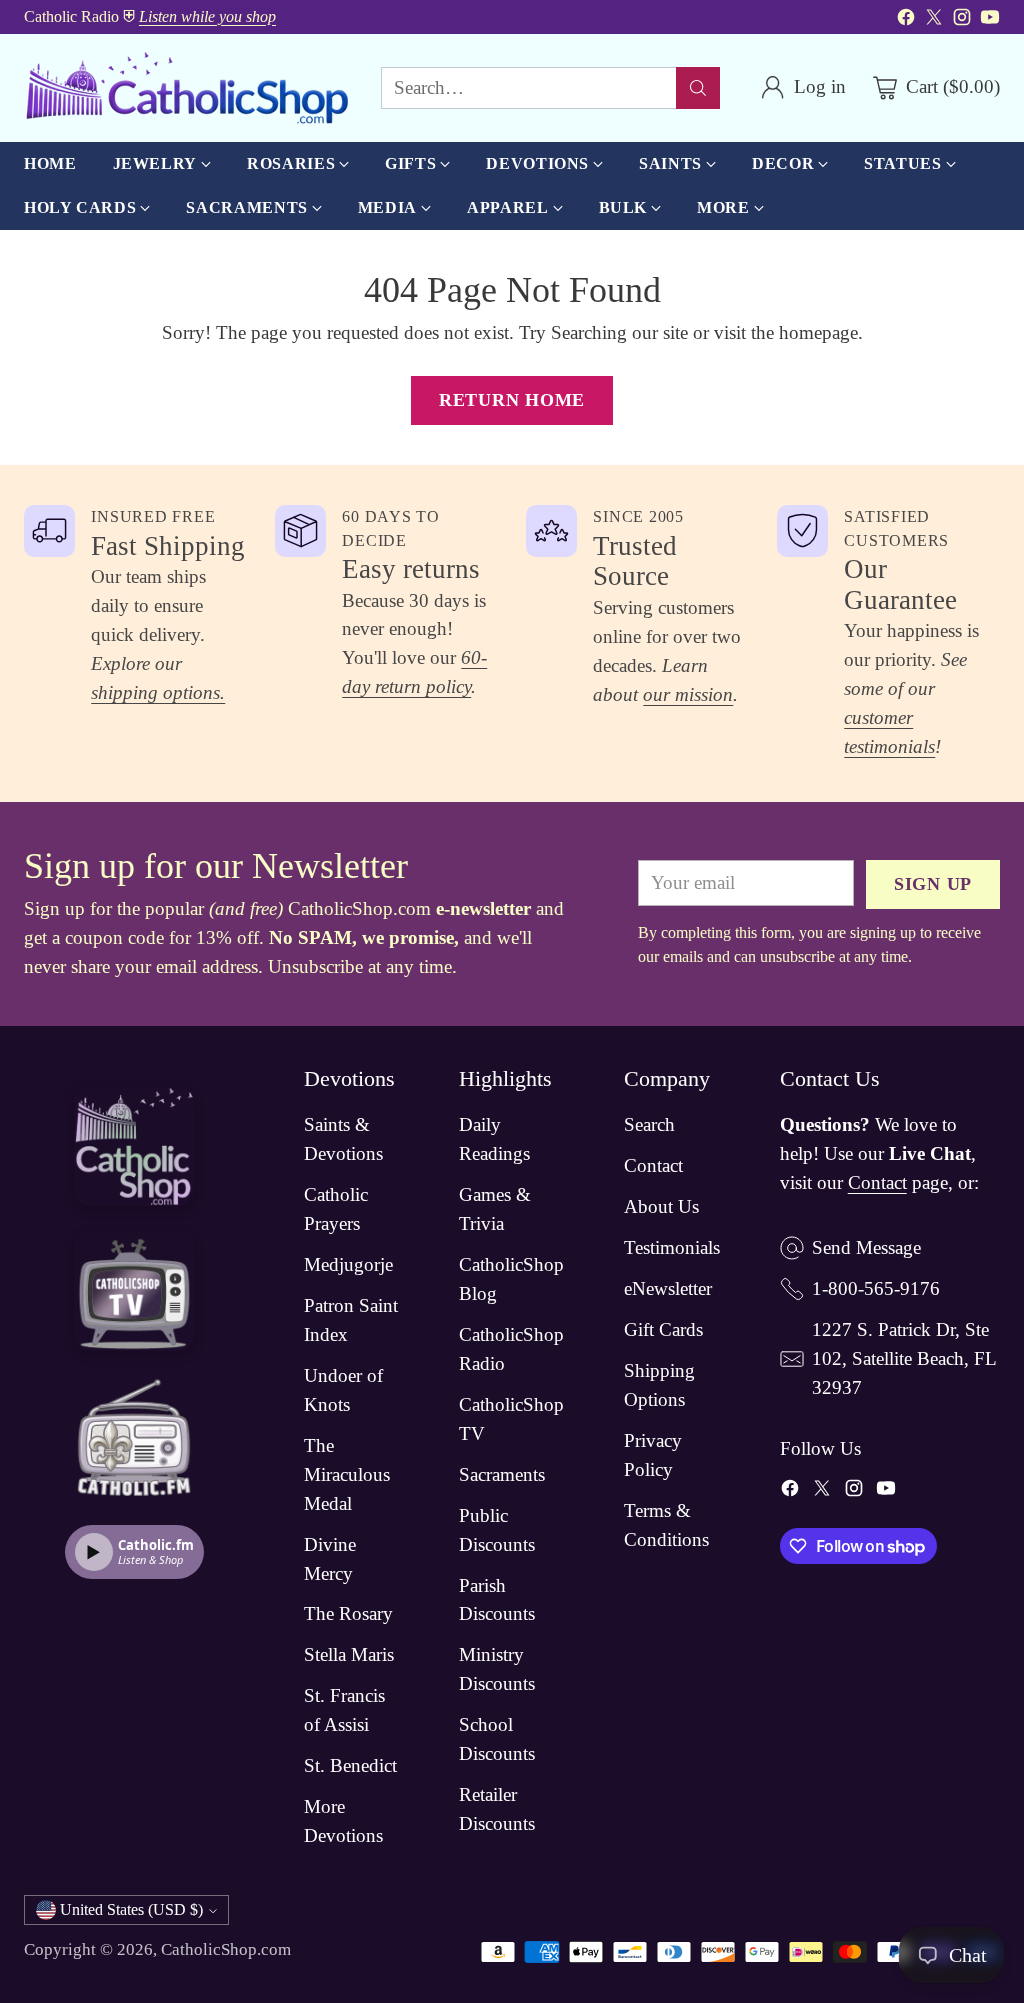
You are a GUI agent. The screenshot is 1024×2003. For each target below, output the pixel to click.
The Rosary (348, 1613)
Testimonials (672, 1247)
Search (649, 1124)
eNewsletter (668, 1288)
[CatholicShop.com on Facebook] (906, 21)
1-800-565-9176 (876, 1288)
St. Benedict (350, 1765)
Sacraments (502, 1474)
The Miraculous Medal (347, 1474)
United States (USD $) (131, 1909)
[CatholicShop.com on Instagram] (962, 21)
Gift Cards (663, 1329)
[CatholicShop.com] (186, 88)
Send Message (866, 1247)
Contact (653, 1165)
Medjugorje (348, 1264)
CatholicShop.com (226, 1949)
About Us (661, 1206)
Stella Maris (349, 1654)
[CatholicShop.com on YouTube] (990, 21)
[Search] (698, 88)
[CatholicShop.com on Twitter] (934, 21)
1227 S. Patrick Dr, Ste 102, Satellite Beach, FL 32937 (904, 1358)
